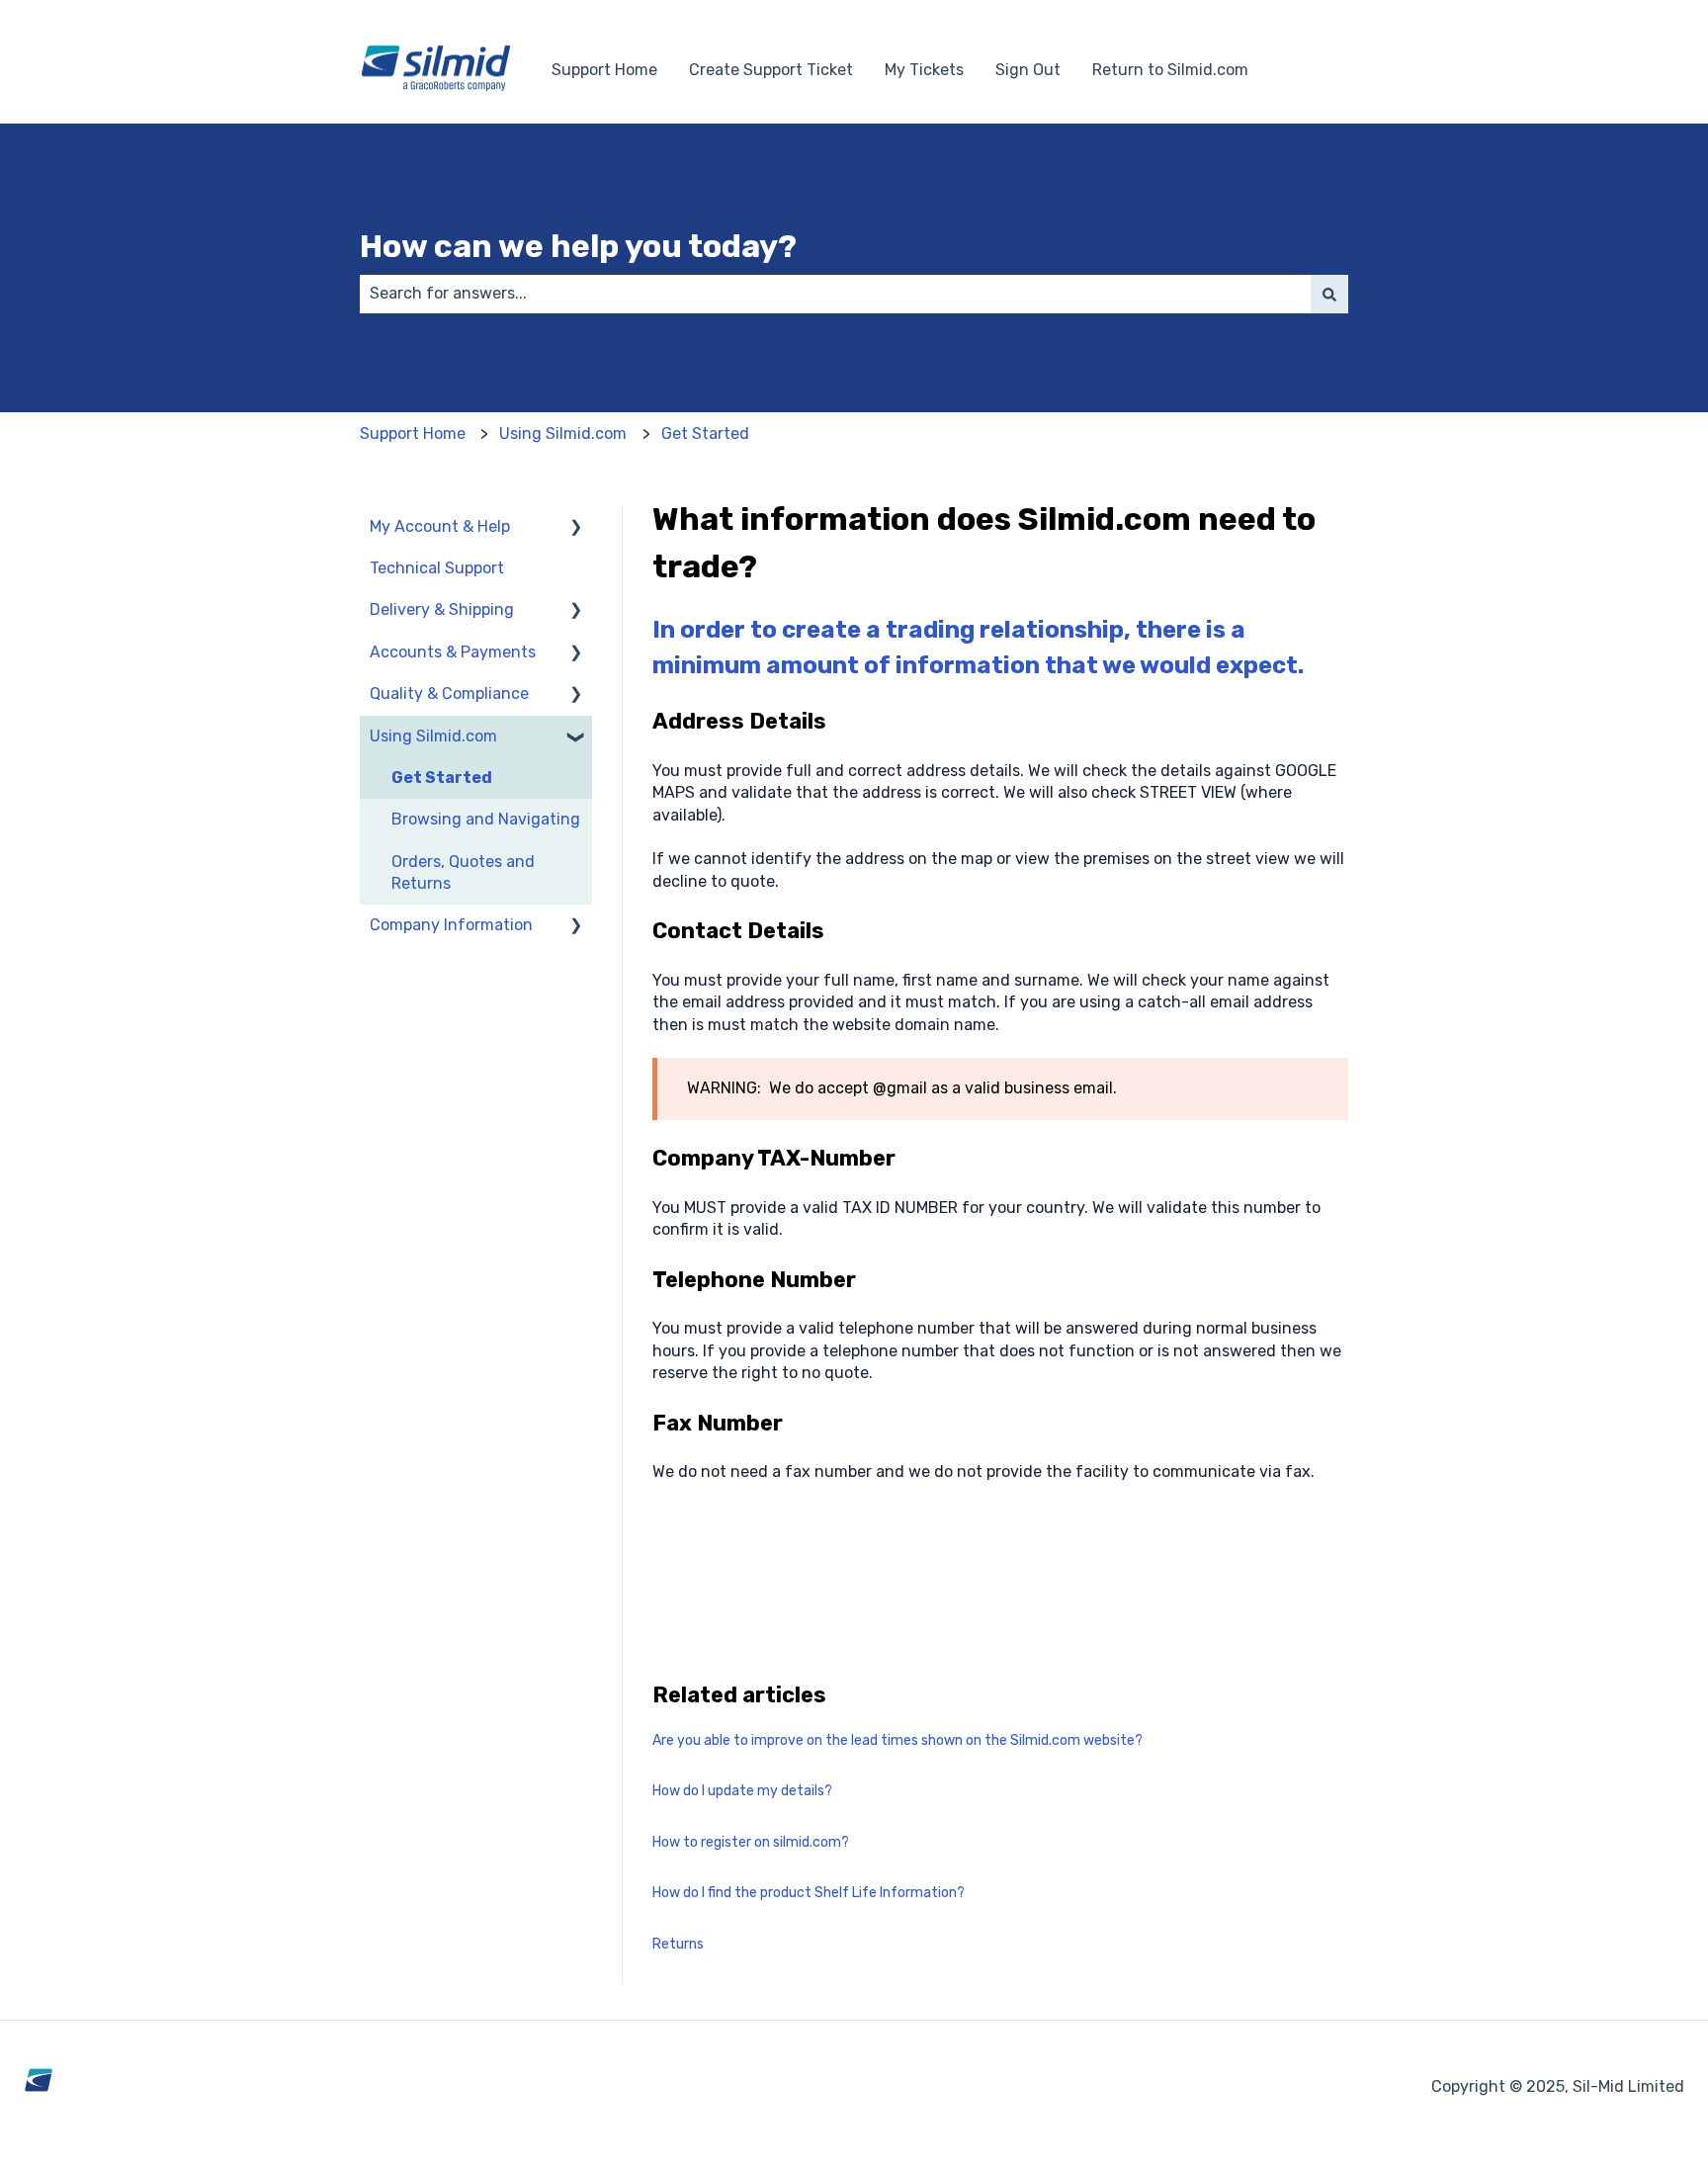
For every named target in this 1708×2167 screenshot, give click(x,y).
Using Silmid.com (563, 433)
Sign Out (1028, 70)
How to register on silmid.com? (751, 1842)
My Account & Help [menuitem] (440, 526)
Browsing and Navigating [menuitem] (486, 819)
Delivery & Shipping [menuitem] (442, 609)
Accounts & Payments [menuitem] (453, 652)
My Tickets (924, 70)
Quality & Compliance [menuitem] (449, 693)
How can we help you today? (578, 246)
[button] (576, 528)
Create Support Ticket (771, 70)
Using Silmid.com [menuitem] (433, 736)
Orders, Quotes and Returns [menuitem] (463, 872)
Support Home (604, 70)
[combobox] (835, 294)
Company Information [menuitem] (451, 925)
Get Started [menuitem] (442, 778)
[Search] (1329, 294)
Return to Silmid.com (1170, 70)
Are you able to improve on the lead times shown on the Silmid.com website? (897, 1740)
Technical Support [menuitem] (437, 568)
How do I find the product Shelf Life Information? (809, 1893)
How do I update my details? (742, 1791)
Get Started (705, 433)
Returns (678, 1944)
